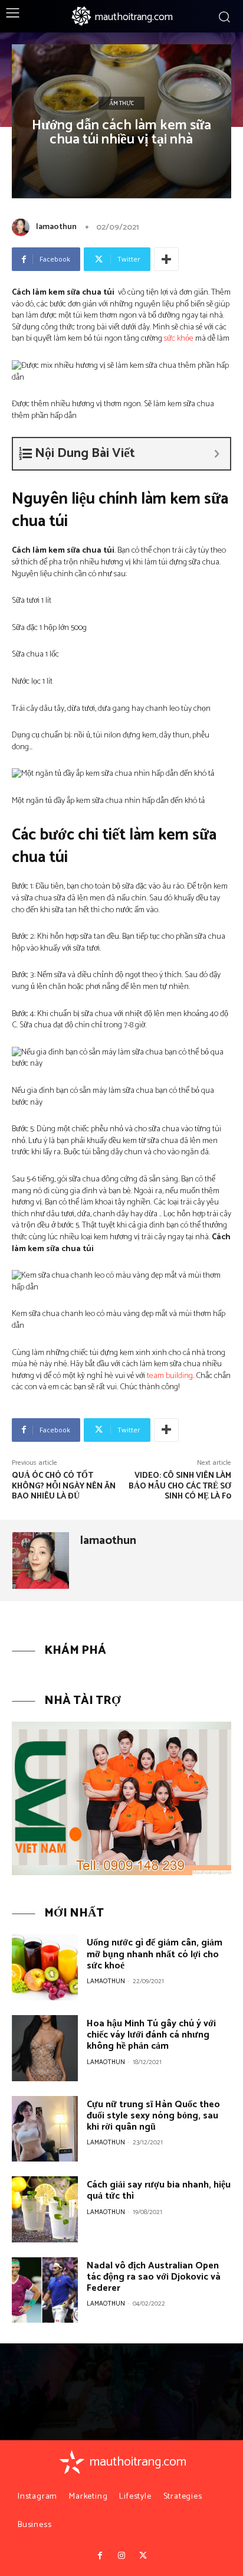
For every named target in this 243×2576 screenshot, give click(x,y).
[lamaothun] (23, 227)
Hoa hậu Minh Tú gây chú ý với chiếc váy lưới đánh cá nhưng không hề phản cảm (151, 2035)
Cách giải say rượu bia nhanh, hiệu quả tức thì (159, 2190)
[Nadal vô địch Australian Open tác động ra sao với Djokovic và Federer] (45, 2290)
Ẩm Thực (121, 103)
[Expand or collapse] (217, 454)
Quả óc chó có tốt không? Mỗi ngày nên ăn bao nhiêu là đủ (64, 1486)
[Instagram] (121, 2556)
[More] (166, 259)
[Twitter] (143, 2556)
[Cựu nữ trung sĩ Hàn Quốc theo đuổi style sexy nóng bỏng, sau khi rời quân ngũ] (45, 2129)
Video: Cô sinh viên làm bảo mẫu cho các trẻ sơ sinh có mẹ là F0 (180, 1486)
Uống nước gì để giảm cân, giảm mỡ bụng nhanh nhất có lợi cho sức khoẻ (155, 1954)
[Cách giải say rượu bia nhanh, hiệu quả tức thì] (45, 2209)
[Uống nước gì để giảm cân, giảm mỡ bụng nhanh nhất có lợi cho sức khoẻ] (45, 1967)
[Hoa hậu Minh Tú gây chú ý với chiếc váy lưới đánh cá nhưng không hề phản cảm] (45, 2048)
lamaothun (56, 227)
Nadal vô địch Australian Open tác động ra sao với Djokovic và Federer (154, 2277)
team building (170, 1376)
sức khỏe (179, 339)
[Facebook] (100, 2556)
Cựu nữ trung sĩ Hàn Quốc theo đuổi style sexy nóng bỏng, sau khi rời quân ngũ (153, 2116)
